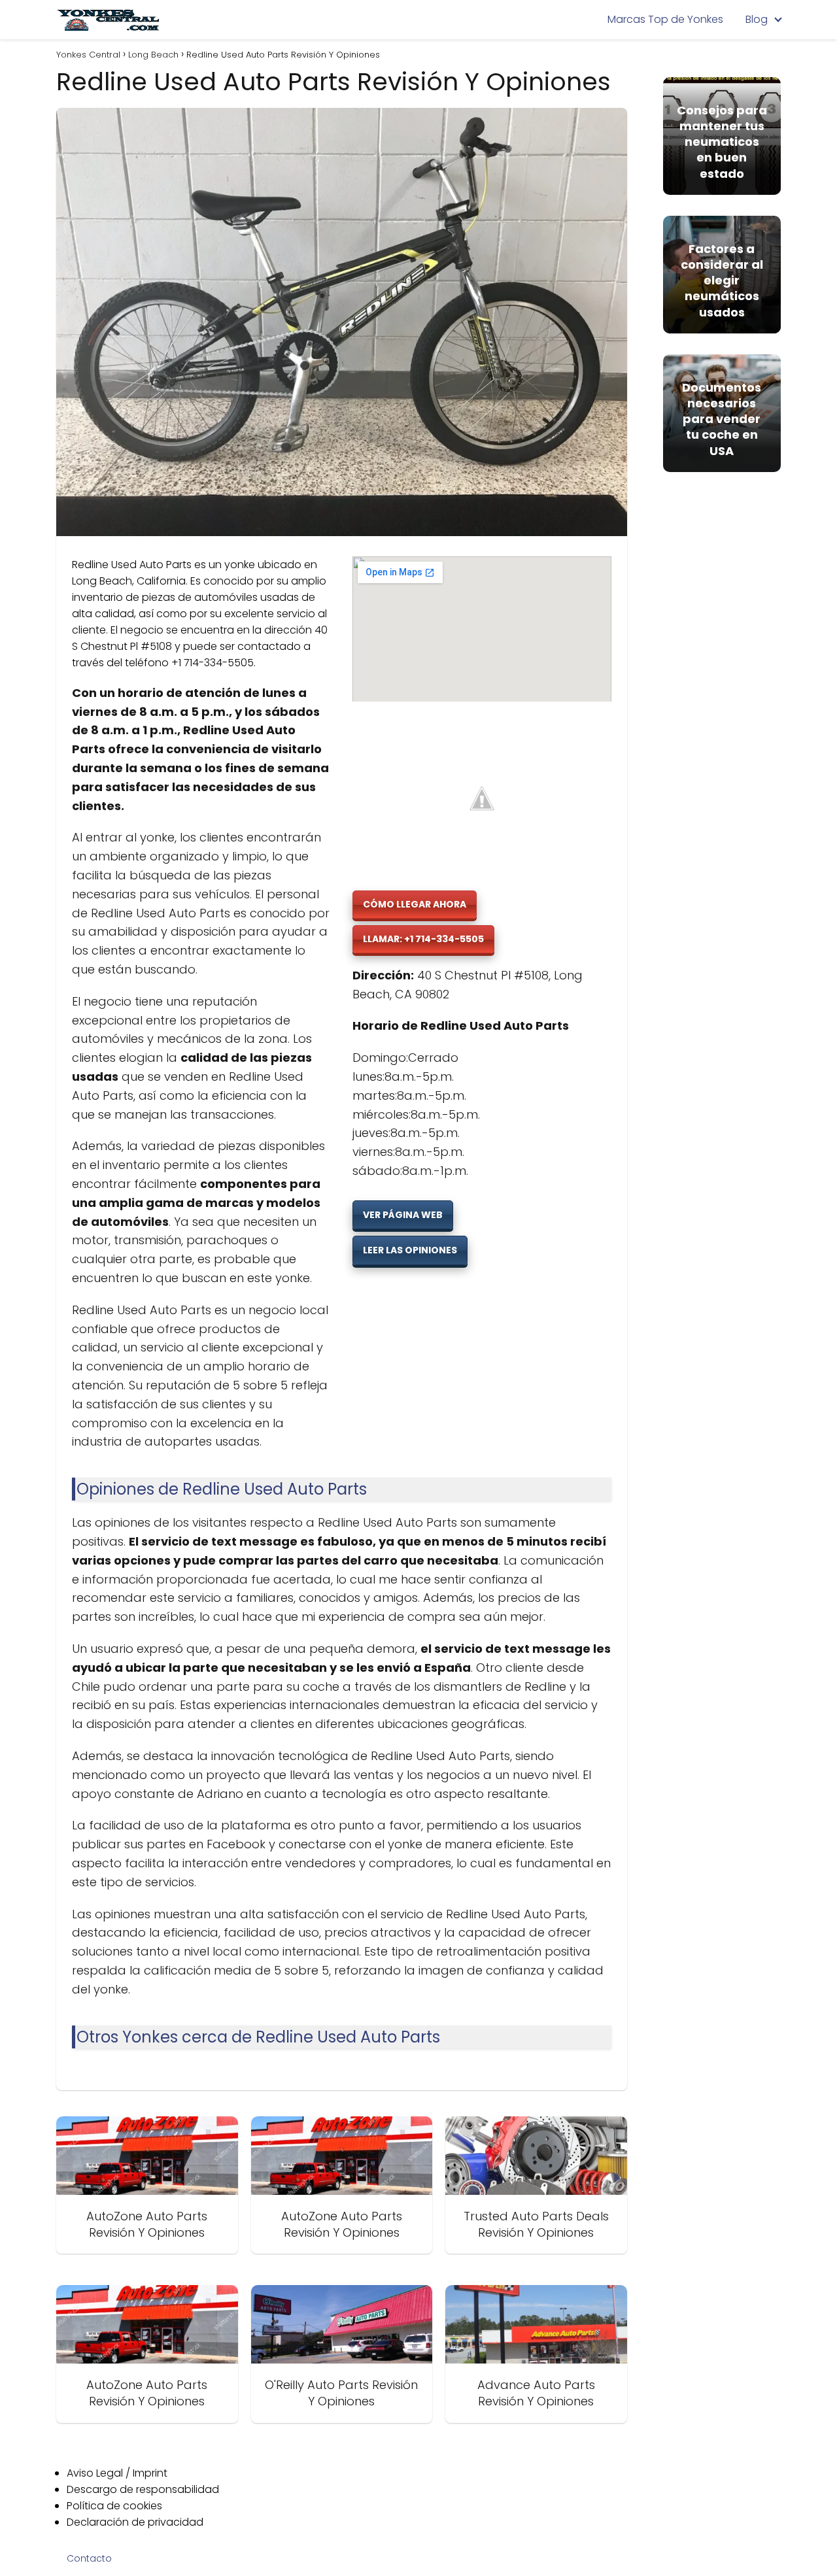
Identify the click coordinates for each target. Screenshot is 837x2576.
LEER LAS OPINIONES (410, 1250)
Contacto (89, 2558)
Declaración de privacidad (135, 2522)
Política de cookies (114, 2506)
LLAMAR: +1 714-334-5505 (423, 939)
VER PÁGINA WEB (403, 1215)
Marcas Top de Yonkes (665, 19)
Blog (757, 19)
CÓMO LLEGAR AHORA (415, 904)
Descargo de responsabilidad (143, 2489)
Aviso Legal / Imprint (117, 2473)
